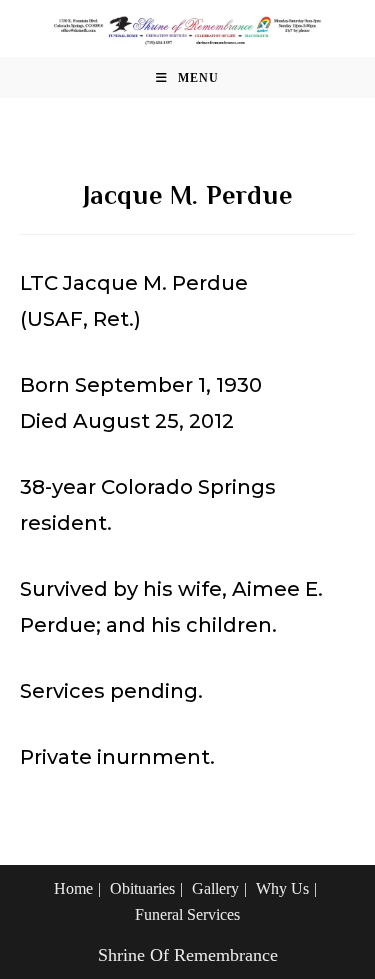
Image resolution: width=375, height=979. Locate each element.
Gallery (215, 888)
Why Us (282, 888)
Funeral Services (187, 914)
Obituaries (142, 888)
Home (73, 888)
